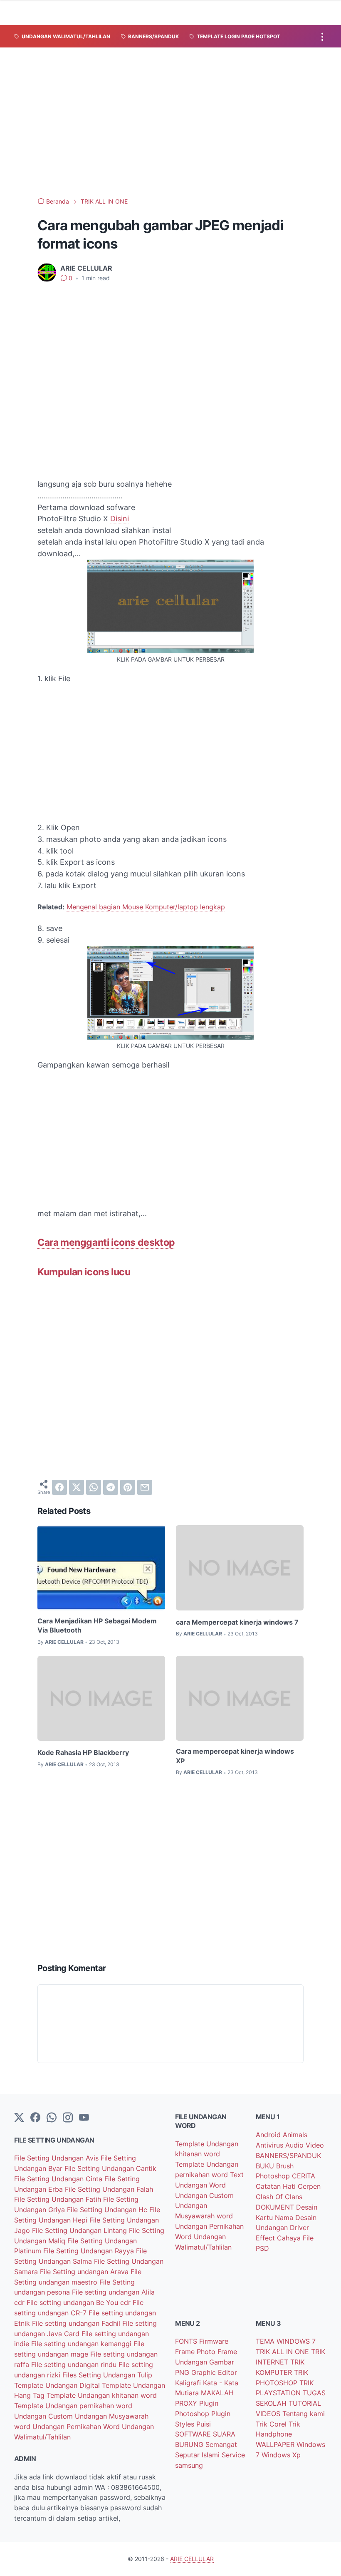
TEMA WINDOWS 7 (286, 2341)
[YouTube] (84, 2118)
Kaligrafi (189, 2383)
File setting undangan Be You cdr (80, 2302)
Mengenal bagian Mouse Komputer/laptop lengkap (146, 907)
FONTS (187, 2341)
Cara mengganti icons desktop (106, 1242)
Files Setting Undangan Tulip (107, 2375)
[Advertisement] (170, 122)
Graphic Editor (214, 2372)
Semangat (221, 2444)
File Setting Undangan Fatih (59, 2199)
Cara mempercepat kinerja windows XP (235, 1756)
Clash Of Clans (279, 2197)
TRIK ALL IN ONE (283, 2352)
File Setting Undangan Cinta (59, 2179)
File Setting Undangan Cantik (110, 2168)
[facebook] (59, 1487)
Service (233, 2455)
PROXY (187, 2403)
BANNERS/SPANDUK (288, 2155)
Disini (120, 519)
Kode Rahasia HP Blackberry (83, 1752)
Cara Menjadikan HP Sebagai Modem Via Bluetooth (97, 1625)
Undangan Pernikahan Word (77, 2427)
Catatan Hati (277, 2186)
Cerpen (309, 2186)
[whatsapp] (94, 1487)
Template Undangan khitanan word (102, 2395)
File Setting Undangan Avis (57, 2158)
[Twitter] (19, 2118)
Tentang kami (304, 2414)
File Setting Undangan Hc (108, 2210)
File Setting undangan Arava (85, 2272)
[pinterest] (128, 1487)
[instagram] (68, 2118)
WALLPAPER (276, 2444)
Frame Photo (196, 2352)
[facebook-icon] (35, 2118)
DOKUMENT (276, 2207)
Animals (295, 2135)
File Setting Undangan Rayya (90, 2251)
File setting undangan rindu (75, 2364)
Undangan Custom (44, 2416)
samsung (189, 2465)
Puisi (204, 2424)
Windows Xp (281, 2455)
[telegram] (111, 1487)
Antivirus (271, 2145)
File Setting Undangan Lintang (80, 2230)
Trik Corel (272, 2424)
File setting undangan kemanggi (82, 2344)
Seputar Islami (198, 2455)
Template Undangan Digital (58, 2385)
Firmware (214, 2341)
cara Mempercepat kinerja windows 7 (237, 1622)
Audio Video (305, 2145)
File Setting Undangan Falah (109, 2189)
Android (269, 2135)
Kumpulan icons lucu (84, 1272)
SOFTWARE (194, 2434)
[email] (145, 1487)
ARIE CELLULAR (192, 2559)
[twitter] (77, 1487)
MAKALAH (217, 2393)
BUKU (266, 2166)
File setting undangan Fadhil (77, 2323)
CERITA (304, 2176)
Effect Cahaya (279, 2238)
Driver (299, 2228)
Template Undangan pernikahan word (73, 2406)
